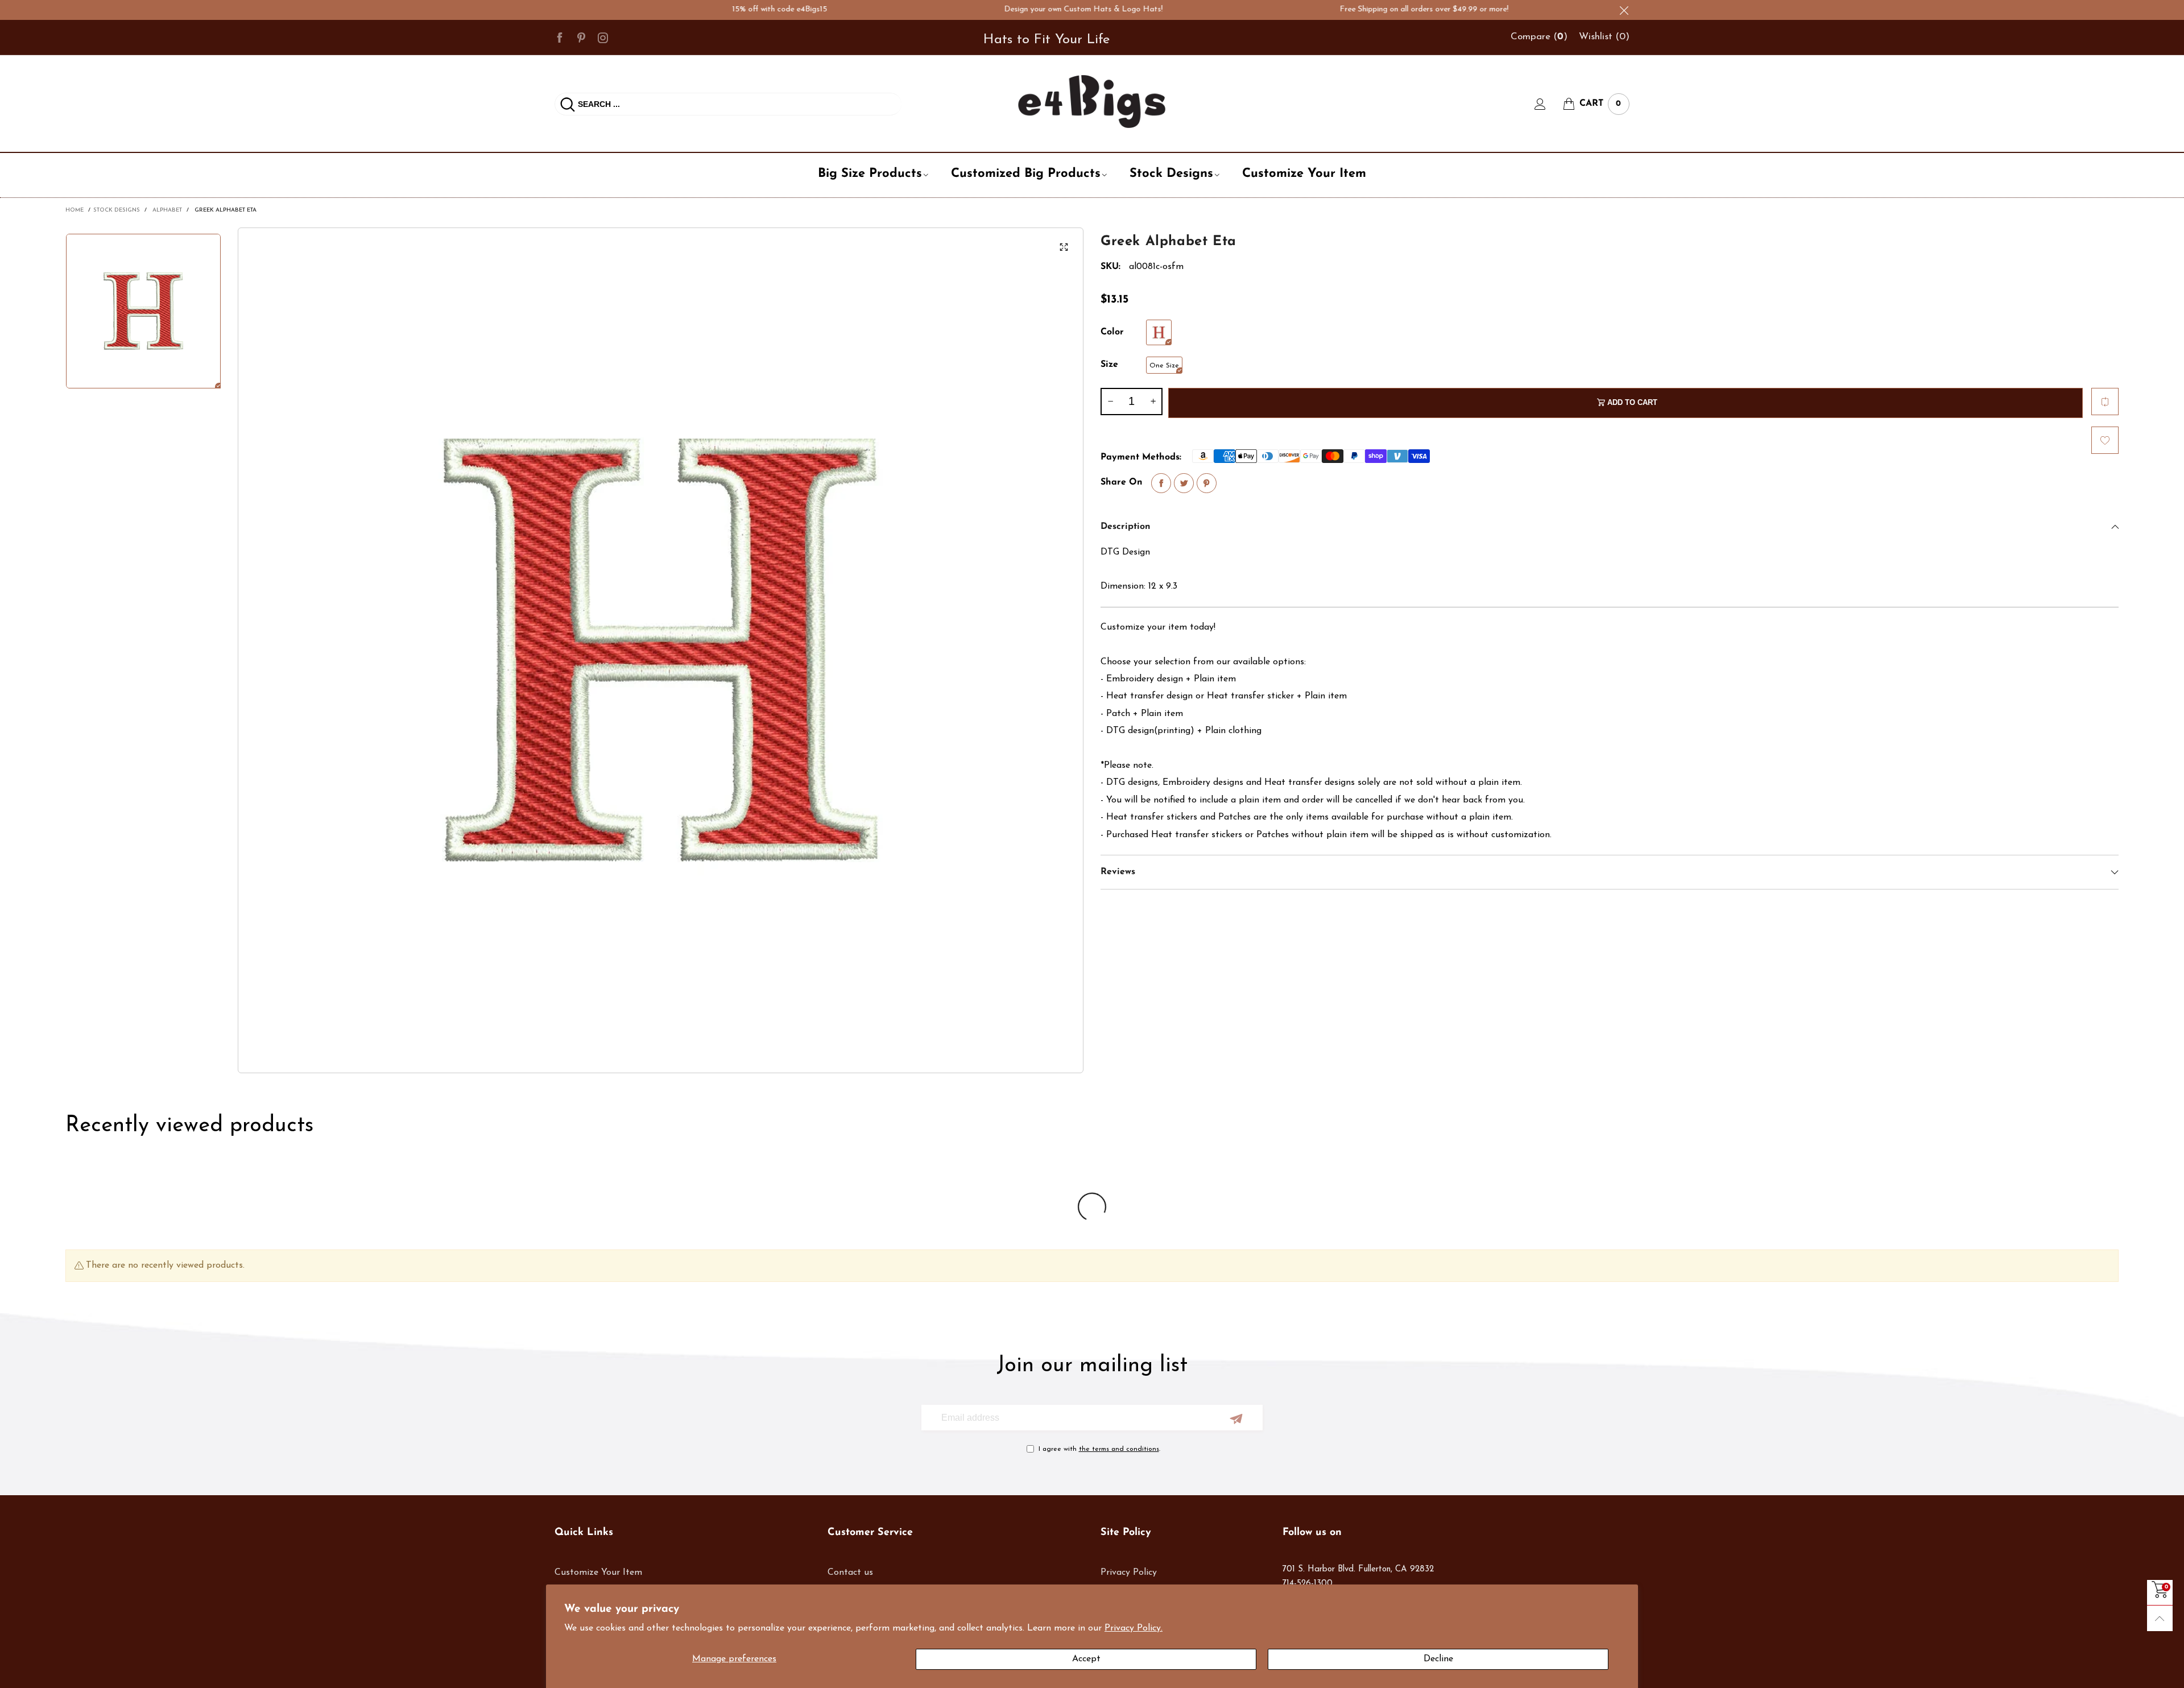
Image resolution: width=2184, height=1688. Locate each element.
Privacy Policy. (1134, 1628)
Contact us (850, 1573)
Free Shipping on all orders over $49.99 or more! (1357, 9)
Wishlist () (1604, 37)
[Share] (1161, 483)
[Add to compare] (2105, 402)
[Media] (1064, 247)
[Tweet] (1184, 483)
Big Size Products (870, 174)
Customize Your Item (1304, 174)
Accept (1086, 1659)
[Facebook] (560, 37)
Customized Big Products (1026, 174)
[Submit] (568, 104)
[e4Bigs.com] (1092, 102)
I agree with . (1099, 1449)
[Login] (1549, 104)
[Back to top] (2160, 1618)
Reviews (1118, 872)
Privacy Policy (1129, 1573)
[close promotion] (1624, 10)
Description (1126, 527)
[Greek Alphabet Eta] (661, 650)
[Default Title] (1159, 332)
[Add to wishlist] (2105, 440)
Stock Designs (1171, 174)
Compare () (1539, 37)
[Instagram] (603, 37)
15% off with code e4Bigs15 (713, 9)
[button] (1110, 402)
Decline (1438, 1659)
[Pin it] (1207, 483)
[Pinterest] (581, 37)
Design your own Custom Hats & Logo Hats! (1017, 9)
